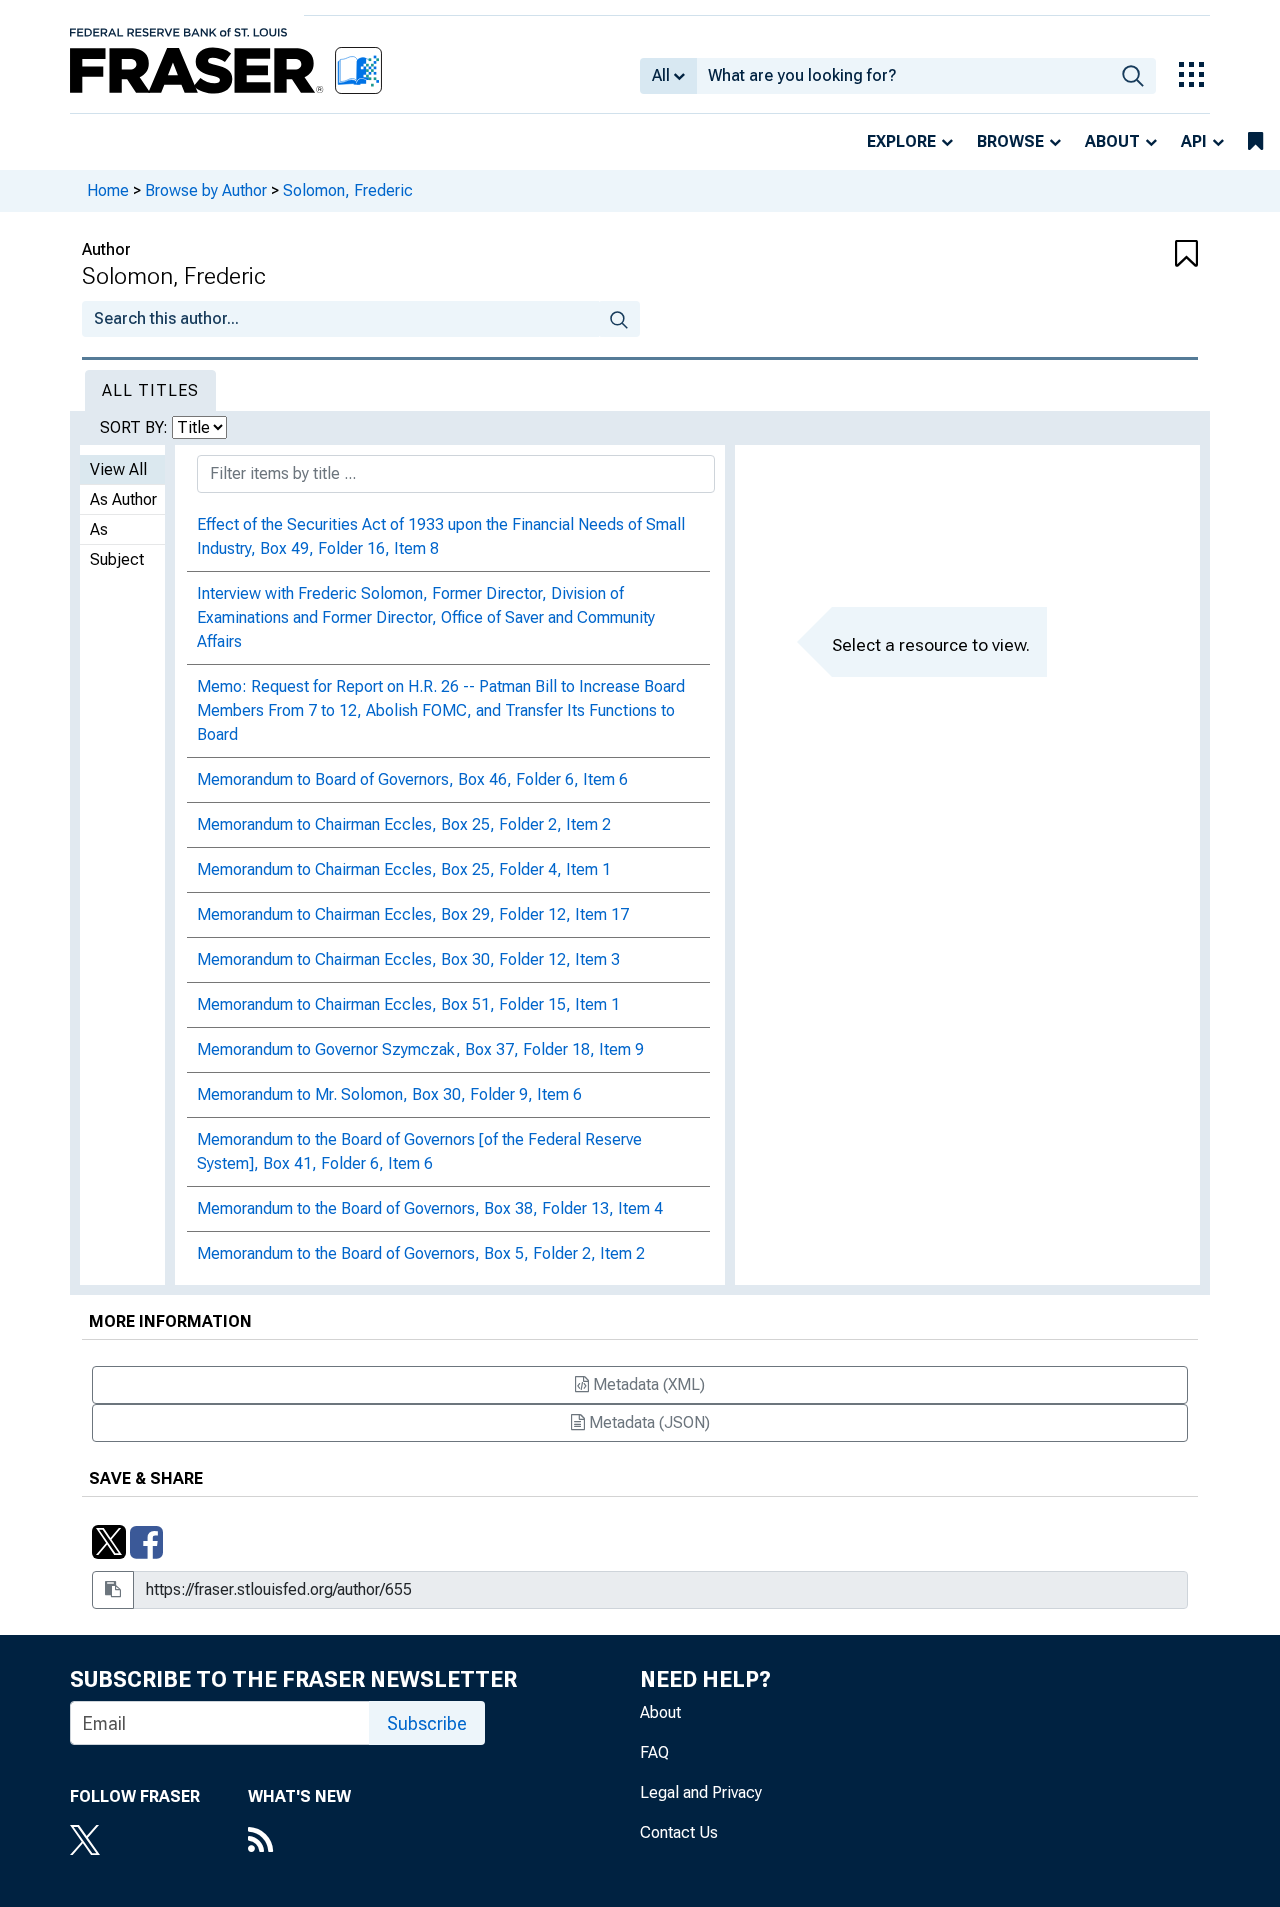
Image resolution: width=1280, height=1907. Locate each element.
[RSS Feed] (299, 1842)
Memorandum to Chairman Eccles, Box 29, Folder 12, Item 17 (413, 914)
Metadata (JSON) (647, 1422)
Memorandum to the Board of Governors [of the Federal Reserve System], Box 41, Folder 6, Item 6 (419, 1151)
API (1194, 141)
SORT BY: (136, 427)
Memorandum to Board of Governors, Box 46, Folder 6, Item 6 (412, 779)
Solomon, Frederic (348, 190)
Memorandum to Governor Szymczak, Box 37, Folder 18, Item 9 (420, 1049)
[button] (1105, 255)
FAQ (654, 1752)
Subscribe (427, 1723)
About (1112, 141)
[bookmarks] (1255, 142)
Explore (901, 141)
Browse (1010, 141)
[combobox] (903, 76)
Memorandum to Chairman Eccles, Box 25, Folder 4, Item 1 (404, 869)
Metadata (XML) (647, 1384)
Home (108, 190)
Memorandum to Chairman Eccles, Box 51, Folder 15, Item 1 (408, 1004)
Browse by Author (206, 190)
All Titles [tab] (150, 390)
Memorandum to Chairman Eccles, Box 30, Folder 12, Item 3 (408, 959)
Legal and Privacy (701, 1792)
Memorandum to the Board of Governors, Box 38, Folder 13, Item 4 (430, 1208)
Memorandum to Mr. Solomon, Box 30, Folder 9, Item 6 (389, 1094)
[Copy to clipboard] (113, 1590)
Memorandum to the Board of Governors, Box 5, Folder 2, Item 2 (421, 1253)
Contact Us (679, 1832)
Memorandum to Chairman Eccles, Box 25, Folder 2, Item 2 (404, 824)
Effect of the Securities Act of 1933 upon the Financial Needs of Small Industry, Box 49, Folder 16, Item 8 (441, 536)
